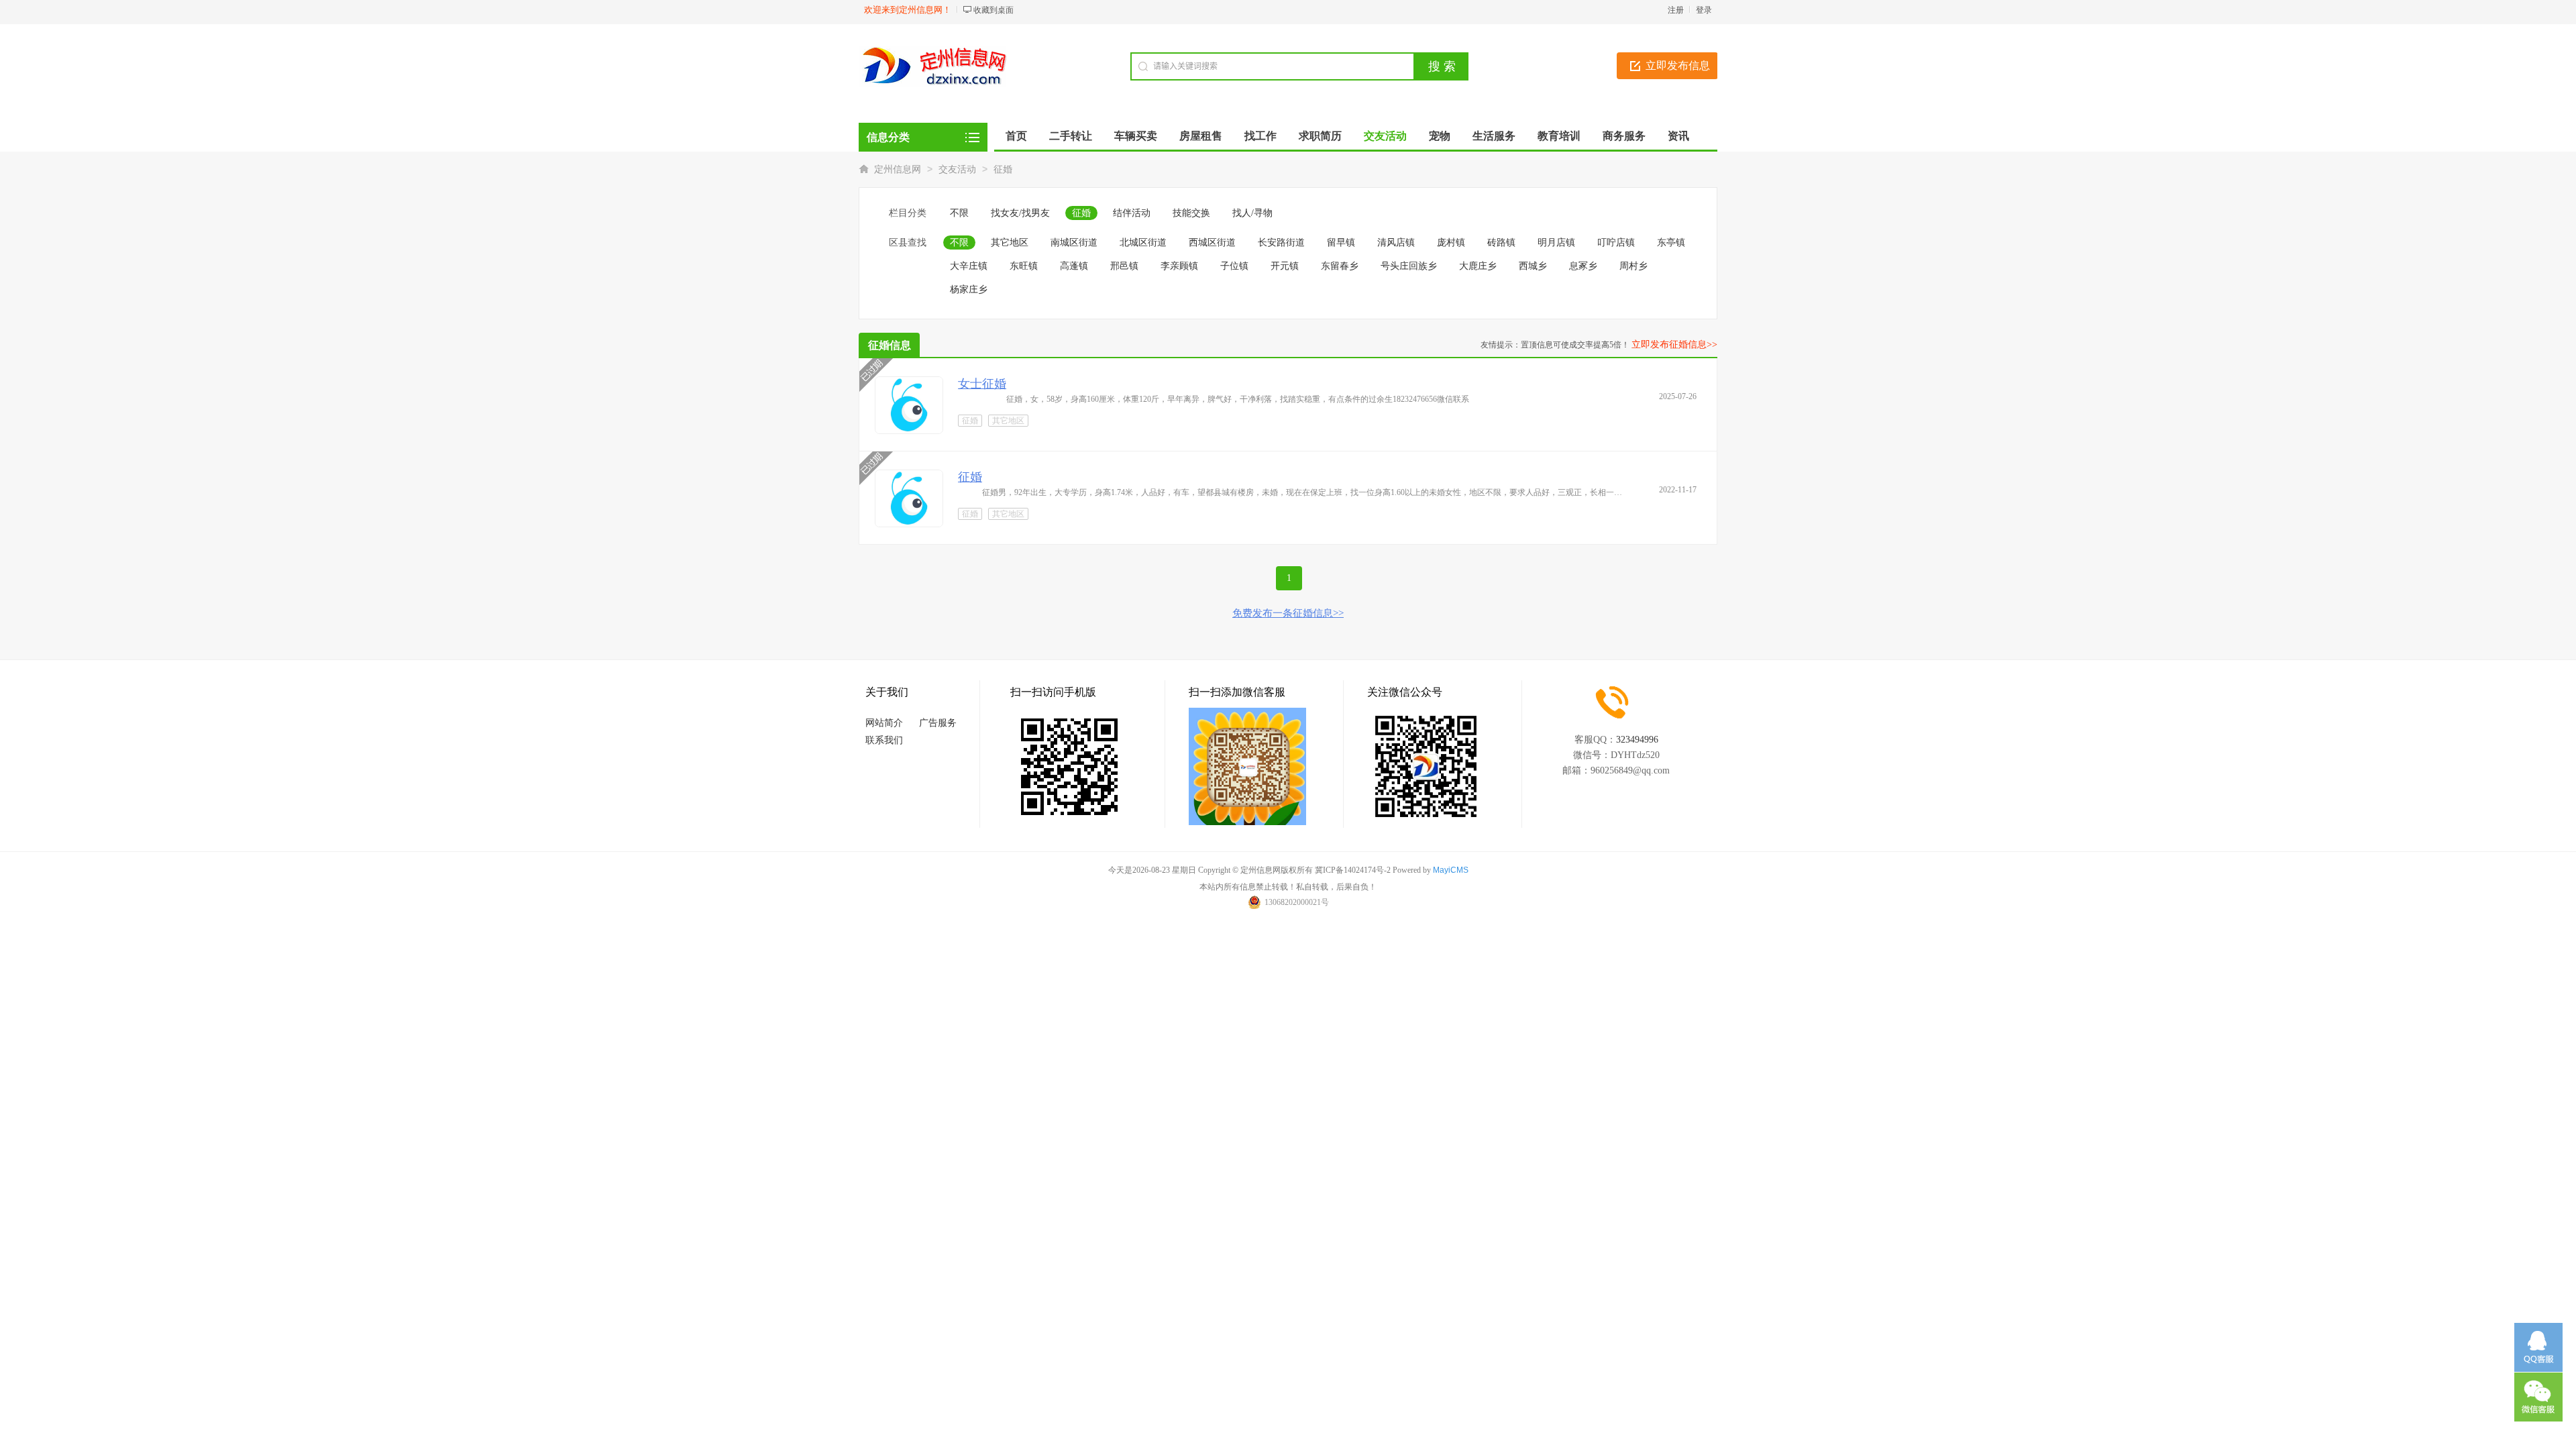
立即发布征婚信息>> (1674, 344)
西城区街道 (1212, 243)
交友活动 (957, 169)
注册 (1676, 10)
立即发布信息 (1678, 65)
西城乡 (1533, 266)
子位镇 (1234, 266)
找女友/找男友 (1020, 213)
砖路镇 (1501, 243)
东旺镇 (1024, 266)
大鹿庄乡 (1478, 266)
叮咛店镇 (1616, 243)
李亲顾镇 (1179, 266)
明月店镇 (1556, 243)
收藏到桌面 (994, 10)
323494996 (1637, 740)
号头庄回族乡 (1409, 266)
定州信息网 (898, 169)
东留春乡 (1340, 266)
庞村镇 (1451, 243)
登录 (1704, 10)
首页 (1016, 136)
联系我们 (884, 740)
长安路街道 (1281, 243)
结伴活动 (1132, 213)
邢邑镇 (1124, 266)
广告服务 (938, 723)
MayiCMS (1451, 870)
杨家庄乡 (969, 289)
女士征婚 (982, 384)
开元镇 (1285, 266)
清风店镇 (1396, 243)
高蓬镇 (1074, 266)
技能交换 (1191, 213)
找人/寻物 (1252, 213)
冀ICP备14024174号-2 (1353, 870)
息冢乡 (1583, 266)
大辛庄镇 (969, 266)
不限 (959, 213)
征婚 (1003, 169)
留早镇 (1341, 243)
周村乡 (1633, 266)
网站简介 (884, 723)
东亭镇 (1671, 243)
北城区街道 (1143, 243)
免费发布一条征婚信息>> (1288, 613)
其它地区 (1010, 243)
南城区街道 (1074, 243)
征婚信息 (890, 345)
